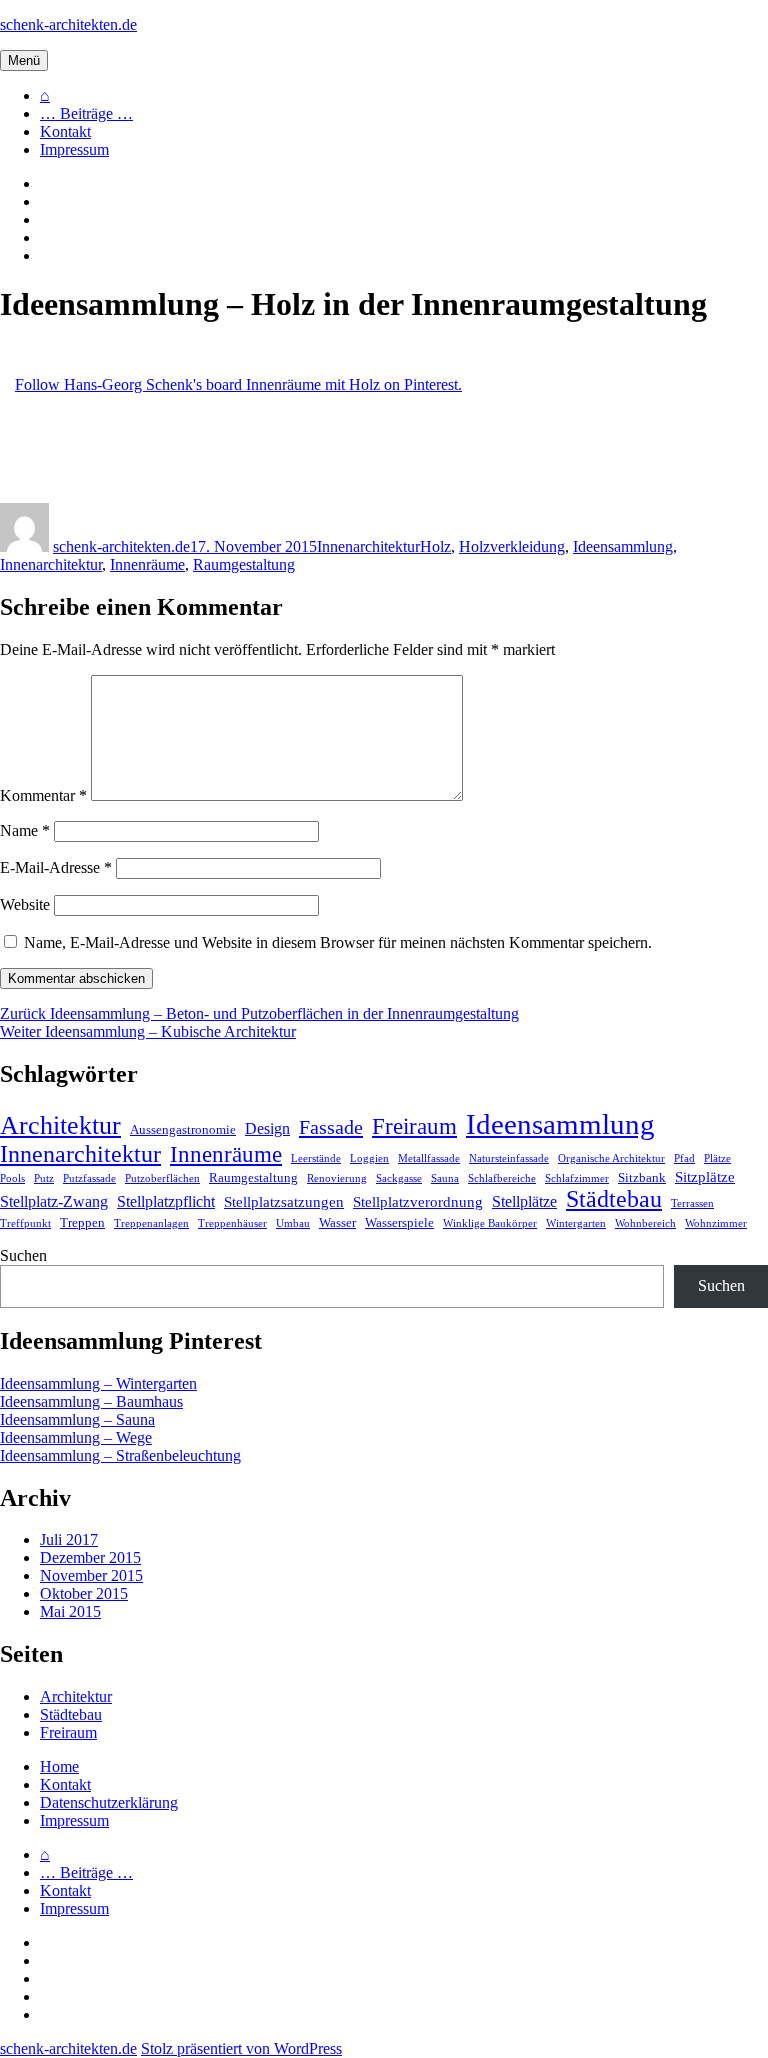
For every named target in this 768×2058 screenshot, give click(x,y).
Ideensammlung (623, 546)
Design (267, 1128)
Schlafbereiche (502, 1178)
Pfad (684, 1158)
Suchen (23, 1255)
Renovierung (337, 1178)
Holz (435, 546)
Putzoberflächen (162, 1178)
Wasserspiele (399, 1222)
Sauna (445, 1178)
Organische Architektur (611, 1158)
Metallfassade (429, 1158)
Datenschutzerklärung (109, 1802)
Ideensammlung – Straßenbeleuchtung (120, 1455)
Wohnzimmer (716, 1223)
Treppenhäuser (232, 1223)
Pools (12, 1178)
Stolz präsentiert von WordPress (241, 2048)
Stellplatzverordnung (418, 1202)
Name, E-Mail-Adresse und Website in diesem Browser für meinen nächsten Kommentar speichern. (338, 942)
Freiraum (414, 1126)
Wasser (337, 1222)
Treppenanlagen (151, 1223)
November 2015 (91, 1575)
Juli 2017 (69, 1539)
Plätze (717, 1158)
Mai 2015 (70, 1611)
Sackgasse (399, 1178)
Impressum (74, 149)
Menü (24, 60)
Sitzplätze (705, 1177)
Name (25, 830)
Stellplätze (524, 1201)
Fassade (331, 1127)
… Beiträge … (86, 113)
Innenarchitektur (368, 546)
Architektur (60, 1125)
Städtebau (614, 1199)
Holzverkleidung (512, 546)
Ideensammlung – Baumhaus (91, 1401)
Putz (44, 1178)
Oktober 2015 (84, 1593)
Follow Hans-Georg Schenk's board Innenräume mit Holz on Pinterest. (238, 384)
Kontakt (65, 131)
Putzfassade (89, 1178)
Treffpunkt (25, 1223)
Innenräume (147, 564)
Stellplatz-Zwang (54, 1201)
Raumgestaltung (244, 564)
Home (59, 1766)
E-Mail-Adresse (56, 867)
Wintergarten (576, 1223)
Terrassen (692, 1203)
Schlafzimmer (577, 1178)
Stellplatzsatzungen (284, 1202)
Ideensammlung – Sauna (77, 1419)
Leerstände (316, 1158)
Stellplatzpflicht (166, 1201)
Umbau (293, 1223)
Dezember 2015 (90, 1557)
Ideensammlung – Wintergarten (98, 1383)
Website (25, 904)
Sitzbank (642, 1177)
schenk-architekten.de (68, 24)
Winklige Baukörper (490, 1223)
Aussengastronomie (183, 1129)
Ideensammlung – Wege (76, 1437)
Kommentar (43, 795)
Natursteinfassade (509, 1158)
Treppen (82, 1222)
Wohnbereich (645, 1223)
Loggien (369, 1158)
